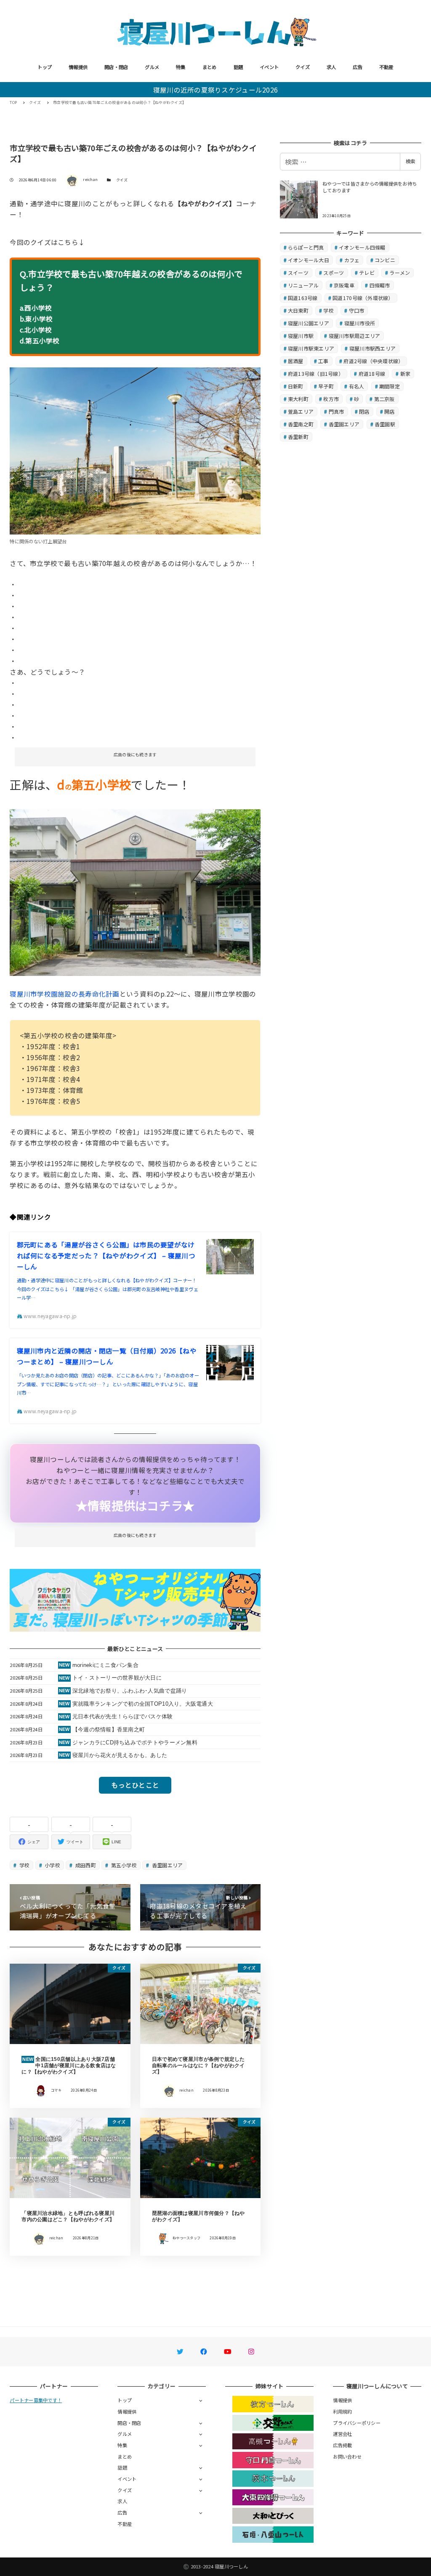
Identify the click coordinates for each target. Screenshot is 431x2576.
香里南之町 (301, 424)
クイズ (303, 67)
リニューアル (303, 285)
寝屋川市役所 (360, 323)
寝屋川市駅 (301, 336)
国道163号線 (303, 298)
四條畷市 (380, 285)
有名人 (357, 386)
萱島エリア (301, 411)
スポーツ (334, 272)
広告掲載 (342, 2445)
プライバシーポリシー (357, 2423)
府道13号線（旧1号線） (316, 374)
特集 (181, 67)
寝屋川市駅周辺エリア (355, 336)
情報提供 (78, 67)
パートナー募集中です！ (36, 2400)
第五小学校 (123, 1865)
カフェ (352, 260)
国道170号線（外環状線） (363, 298)
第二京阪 (384, 399)
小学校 (52, 1865)
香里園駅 (385, 424)
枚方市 (331, 399)
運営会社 (342, 2434)
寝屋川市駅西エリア (372, 348)
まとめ (210, 67)
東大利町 (298, 399)
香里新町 (298, 437)
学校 (24, 1865)
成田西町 (85, 1865)
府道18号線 (372, 374)
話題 (238, 67)
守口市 (357, 310)
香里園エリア (166, 1865)
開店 (390, 411)
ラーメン (400, 272)
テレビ (367, 272)
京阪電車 (344, 285)
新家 (406, 374)
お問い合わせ (347, 2456)
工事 (323, 361)
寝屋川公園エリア (309, 323)
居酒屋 (296, 361)
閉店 (364, 411)
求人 (331, 67)
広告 (358, 67)
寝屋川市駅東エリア (311, 348)
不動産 (386, 67)
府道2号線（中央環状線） (373, 361)
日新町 (296, 386)
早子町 (326, 386)
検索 (410, 161)
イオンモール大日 (309, 260)
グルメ (152, 67)
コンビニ (385, 260)
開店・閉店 (116, 67)
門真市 (337, 411)
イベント (269, 67)
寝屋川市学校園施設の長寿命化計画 (64, 994)
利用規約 (342, 2411)
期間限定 (390, 386)
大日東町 (298, 310)
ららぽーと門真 (306, 247)
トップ (45, 67)
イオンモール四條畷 (362, 247)
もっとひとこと (135, 1785)
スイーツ (298, 272)
